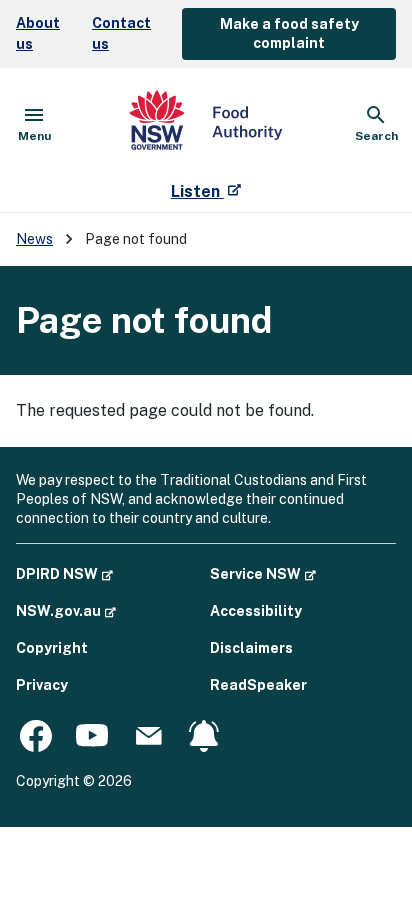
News (34, 239)
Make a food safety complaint (289, 33)
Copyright (52, 648)
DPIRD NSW (64, 573)
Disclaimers (251, 648)
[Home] (206, 124)
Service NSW (263, 573)
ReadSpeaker (258, 685)
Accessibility (256, 611)
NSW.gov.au (66, 610)
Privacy (42, 685)
